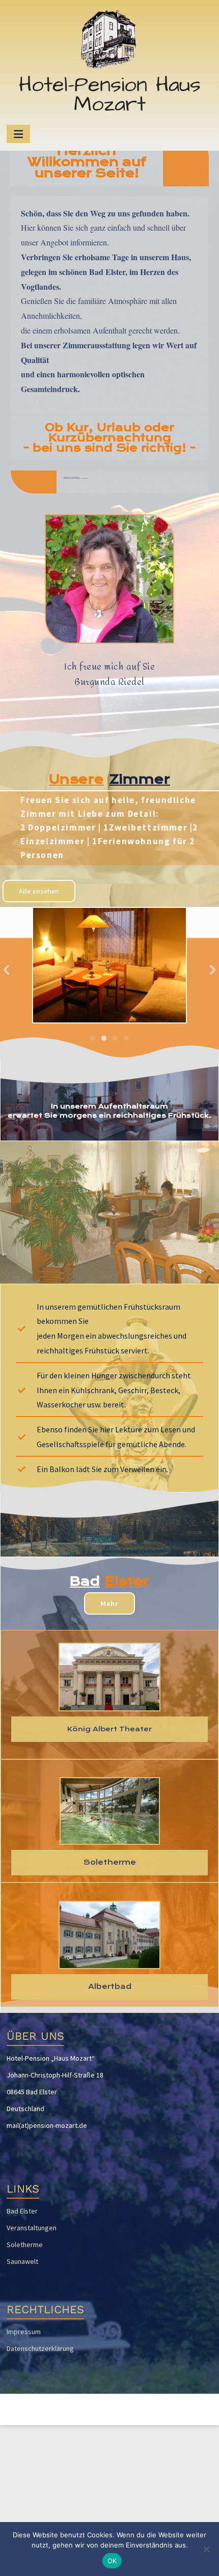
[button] (6, 970)
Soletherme (25, 2245)
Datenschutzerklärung (40, 2348)
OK (112, 2561)
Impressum (24, 2332)
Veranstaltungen (32, 2228)
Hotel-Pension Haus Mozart (110, 95)
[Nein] (206, 2549)
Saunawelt (22, 2261)
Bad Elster (22, 2211)
